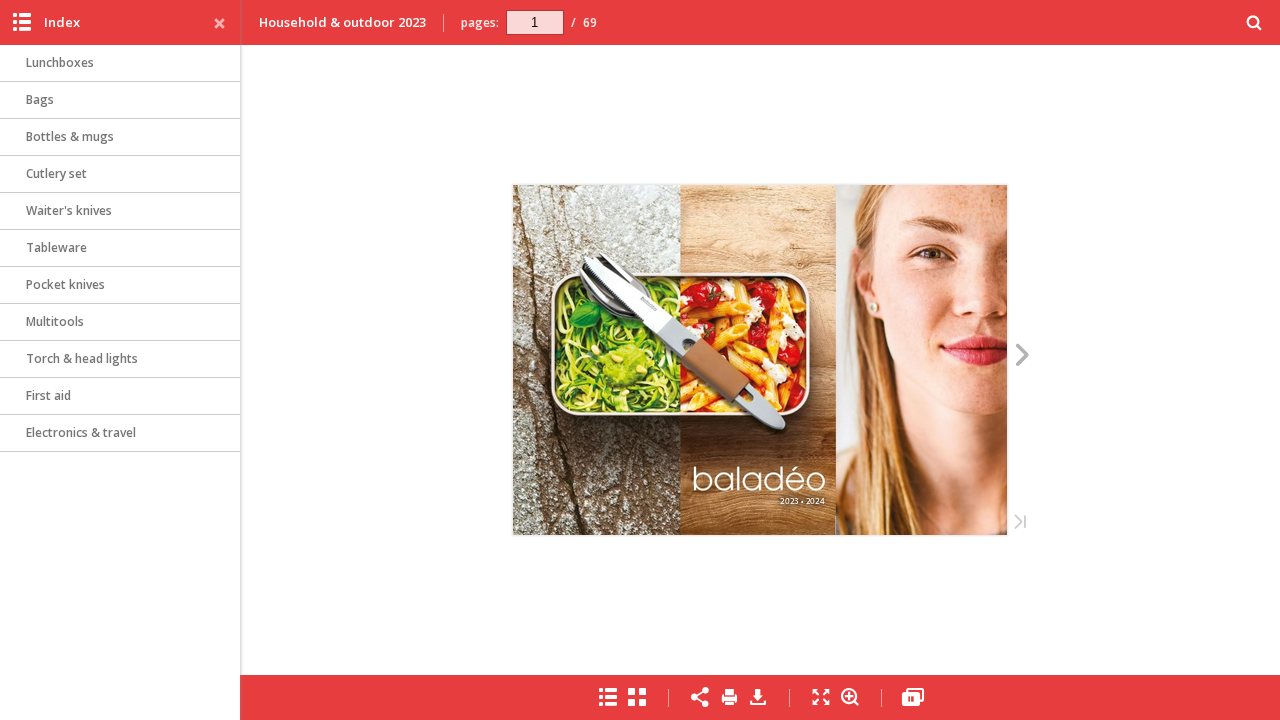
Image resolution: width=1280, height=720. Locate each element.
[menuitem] (1254, 22)
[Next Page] (1022, 358)
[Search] (1254, 23)
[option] (120, 63)
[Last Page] (1020, 523)
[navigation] (535, 22)
